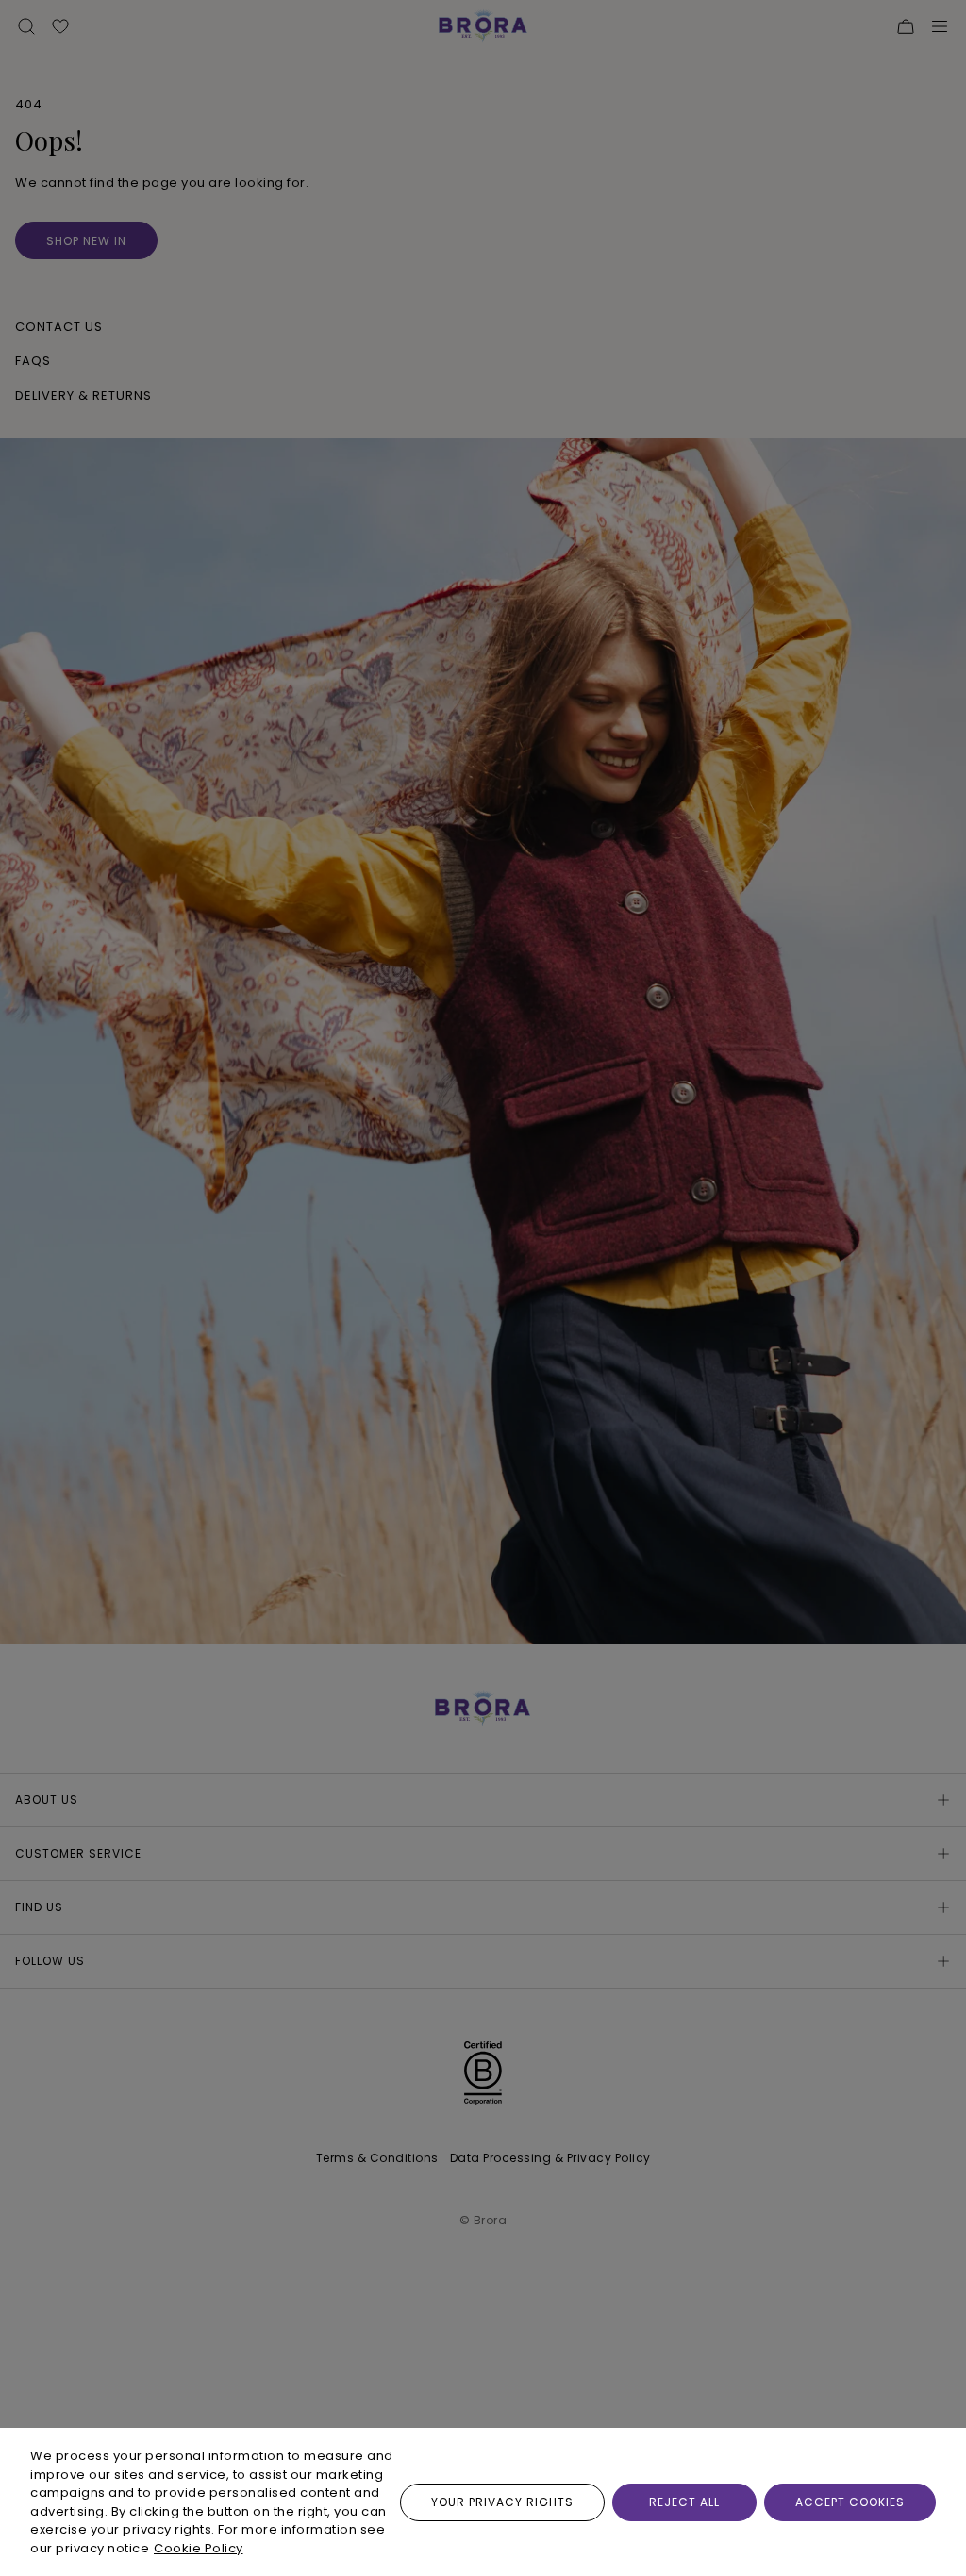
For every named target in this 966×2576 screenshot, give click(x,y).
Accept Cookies (850, 2502)
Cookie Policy (199, 2548)
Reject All (684, 2502)
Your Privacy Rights (502, 2502)
